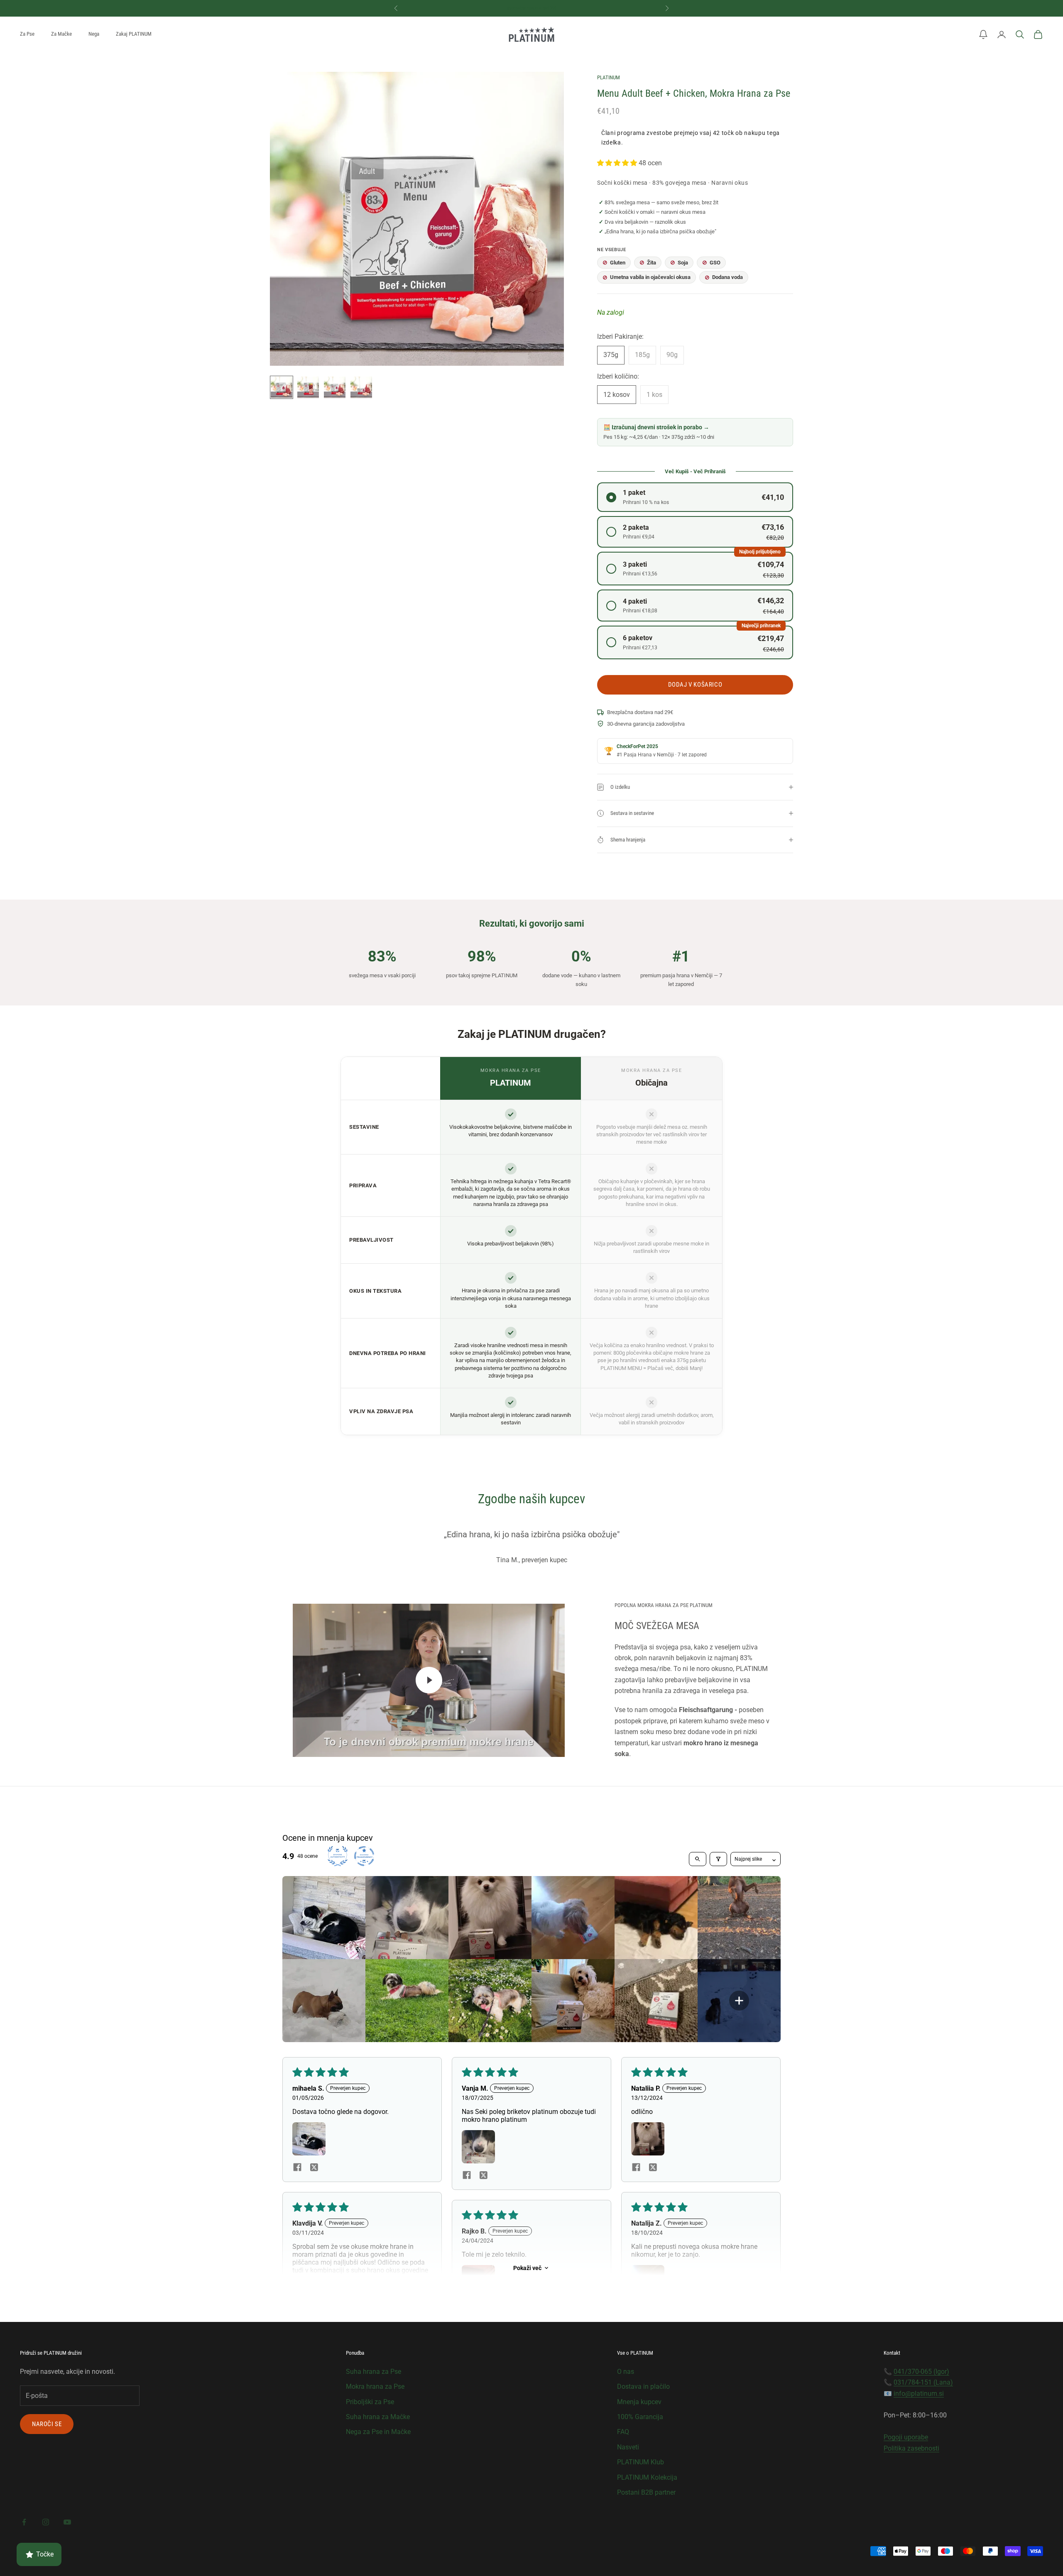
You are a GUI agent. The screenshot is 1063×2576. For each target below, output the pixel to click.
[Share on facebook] (297, 2167)
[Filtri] (718, 1859)
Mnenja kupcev (639, 2402)
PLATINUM (609, 77)
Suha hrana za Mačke (378, 2417)
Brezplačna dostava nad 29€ (531, 8)
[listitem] (324, 1918)
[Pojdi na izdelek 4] (361, 387)
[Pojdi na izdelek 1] (282, 387)
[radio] (695, 497)
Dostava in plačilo (643, 2386)
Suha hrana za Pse (374, 2372)
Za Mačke (61, 34)
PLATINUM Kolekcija (647, 2477)
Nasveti (628, 2447)
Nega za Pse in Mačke (378, 2432)
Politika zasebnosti (911, 2448)
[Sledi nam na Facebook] (24, 2522)
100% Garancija (640, 2417)
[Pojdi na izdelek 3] (335, 387)
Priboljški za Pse (370, 2402)
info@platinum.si (919, 2394)
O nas (626, 2372)
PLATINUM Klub (640, 2462)
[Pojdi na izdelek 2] (308, 387)
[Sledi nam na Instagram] (46, 2522)
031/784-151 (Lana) (923, 2382)
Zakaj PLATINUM (134, 34)
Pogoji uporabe (906, 2437)
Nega (94, 34)
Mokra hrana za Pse (375, 2386)
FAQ (623, 2432)
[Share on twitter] (314, 2167)
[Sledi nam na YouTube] (67, 2522)
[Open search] (698, 1859)
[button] (983, 34)
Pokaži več (527, 2268)
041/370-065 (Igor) (921, 2372)
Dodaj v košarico (695, 685)
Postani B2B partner (646, 2492)
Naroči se (47, 2424)
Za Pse (27, 34)
